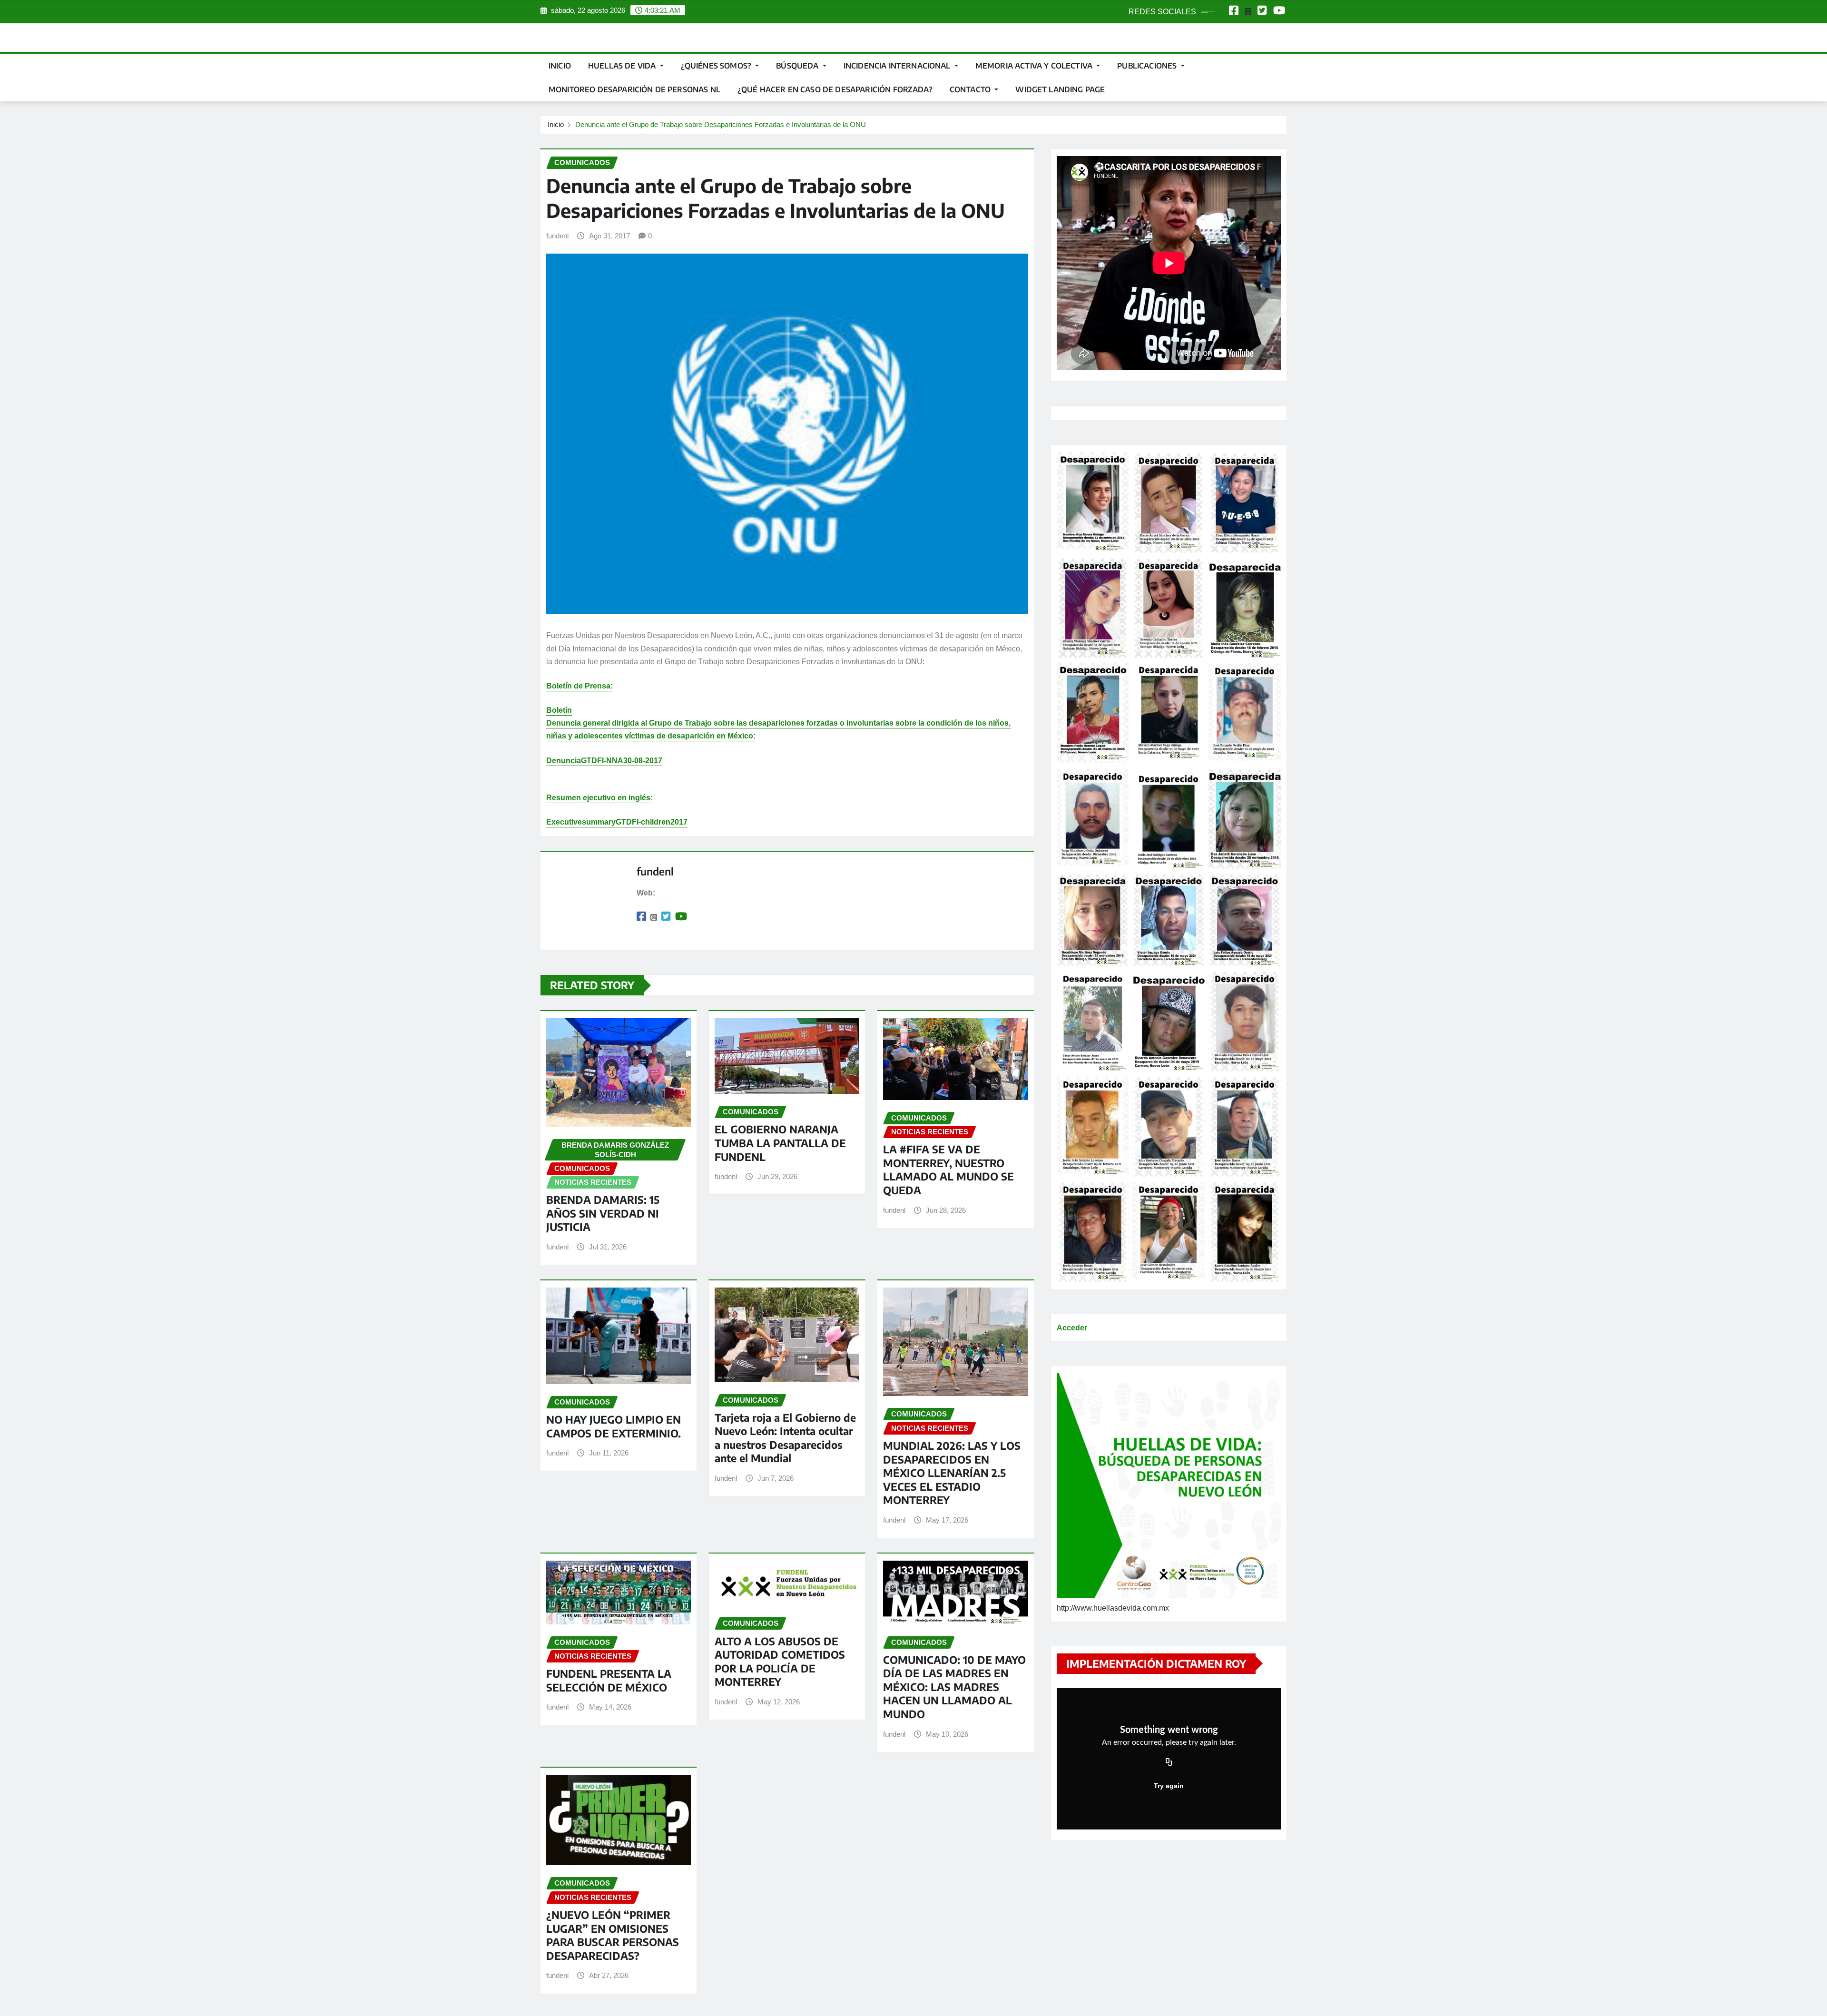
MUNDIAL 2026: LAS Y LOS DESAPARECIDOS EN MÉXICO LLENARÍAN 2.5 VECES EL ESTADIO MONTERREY (952, 1473)
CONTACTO (971, 89)
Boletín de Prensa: (580, 686)
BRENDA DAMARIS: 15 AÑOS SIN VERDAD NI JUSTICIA (603, 1213)
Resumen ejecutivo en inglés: (599, 798)
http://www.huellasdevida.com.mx (1113, 1608)
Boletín (559, 710)
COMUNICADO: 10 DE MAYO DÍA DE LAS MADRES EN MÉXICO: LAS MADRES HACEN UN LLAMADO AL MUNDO (954, 1687)
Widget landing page (1060, 89)
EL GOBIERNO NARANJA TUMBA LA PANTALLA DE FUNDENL (780, 1143)
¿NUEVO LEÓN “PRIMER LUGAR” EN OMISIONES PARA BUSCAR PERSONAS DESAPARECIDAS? (613, 1935)
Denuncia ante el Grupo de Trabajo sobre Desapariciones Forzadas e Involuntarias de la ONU (721, 124)
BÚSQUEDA (798, 66)
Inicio (560, 66)
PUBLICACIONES (1148, 66)
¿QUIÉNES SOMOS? (717, 66)
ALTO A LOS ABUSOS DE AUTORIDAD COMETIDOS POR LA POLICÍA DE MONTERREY (780, 1662)
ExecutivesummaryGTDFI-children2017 (617, 822)
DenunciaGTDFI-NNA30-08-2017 (604, 761)
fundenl (557, 236)
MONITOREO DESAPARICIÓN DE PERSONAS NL (634, 89)
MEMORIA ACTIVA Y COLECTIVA (1035, 66)
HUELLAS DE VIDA (623, 66)
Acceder (1072, 1328)
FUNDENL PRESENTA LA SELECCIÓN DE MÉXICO (609, 1680)
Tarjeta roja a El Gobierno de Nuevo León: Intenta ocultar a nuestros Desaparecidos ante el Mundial (785, 1438)
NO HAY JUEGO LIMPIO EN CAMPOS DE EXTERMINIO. (614, 1426)
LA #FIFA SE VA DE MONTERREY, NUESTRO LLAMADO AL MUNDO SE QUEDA (948, 1170)
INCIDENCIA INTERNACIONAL (898, 66)
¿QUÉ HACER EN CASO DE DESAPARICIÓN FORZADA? (835, 89)
